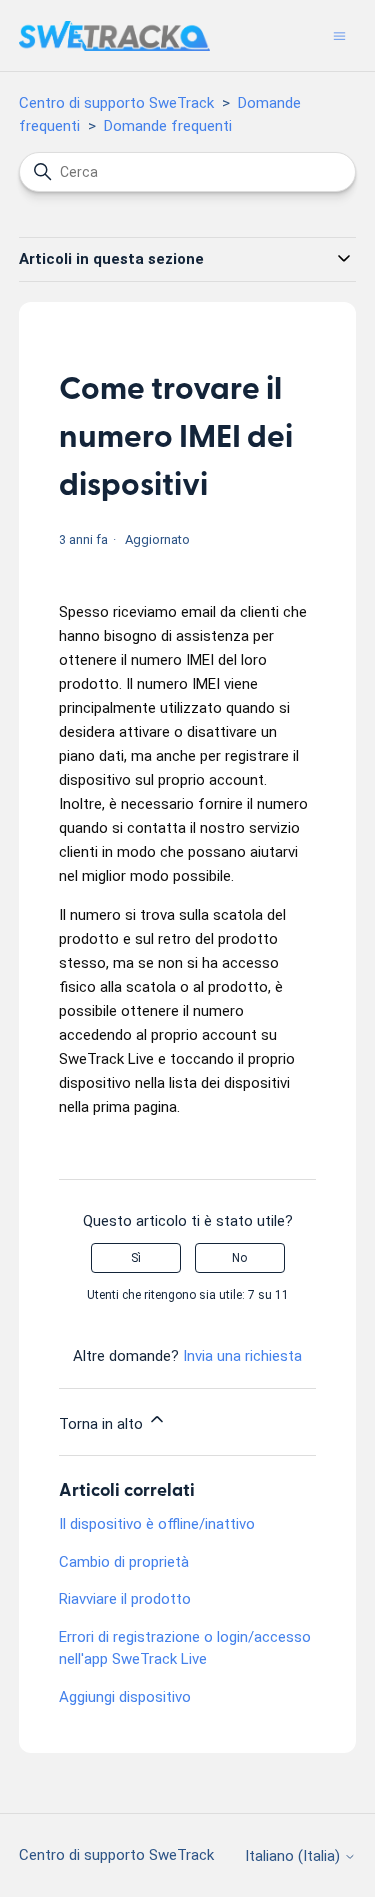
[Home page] (114, 36)
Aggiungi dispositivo (125, 1697)
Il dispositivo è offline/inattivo (157, 1524)
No (239, 1258)
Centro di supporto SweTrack (116, 103)
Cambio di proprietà (124, 1562)
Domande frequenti (168, 126)
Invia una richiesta (242, 1356)
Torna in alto (103, 1424)
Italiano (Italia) (294, 1856)
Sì (136, 1258)
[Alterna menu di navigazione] (339, 35)
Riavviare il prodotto (125, 1599)
